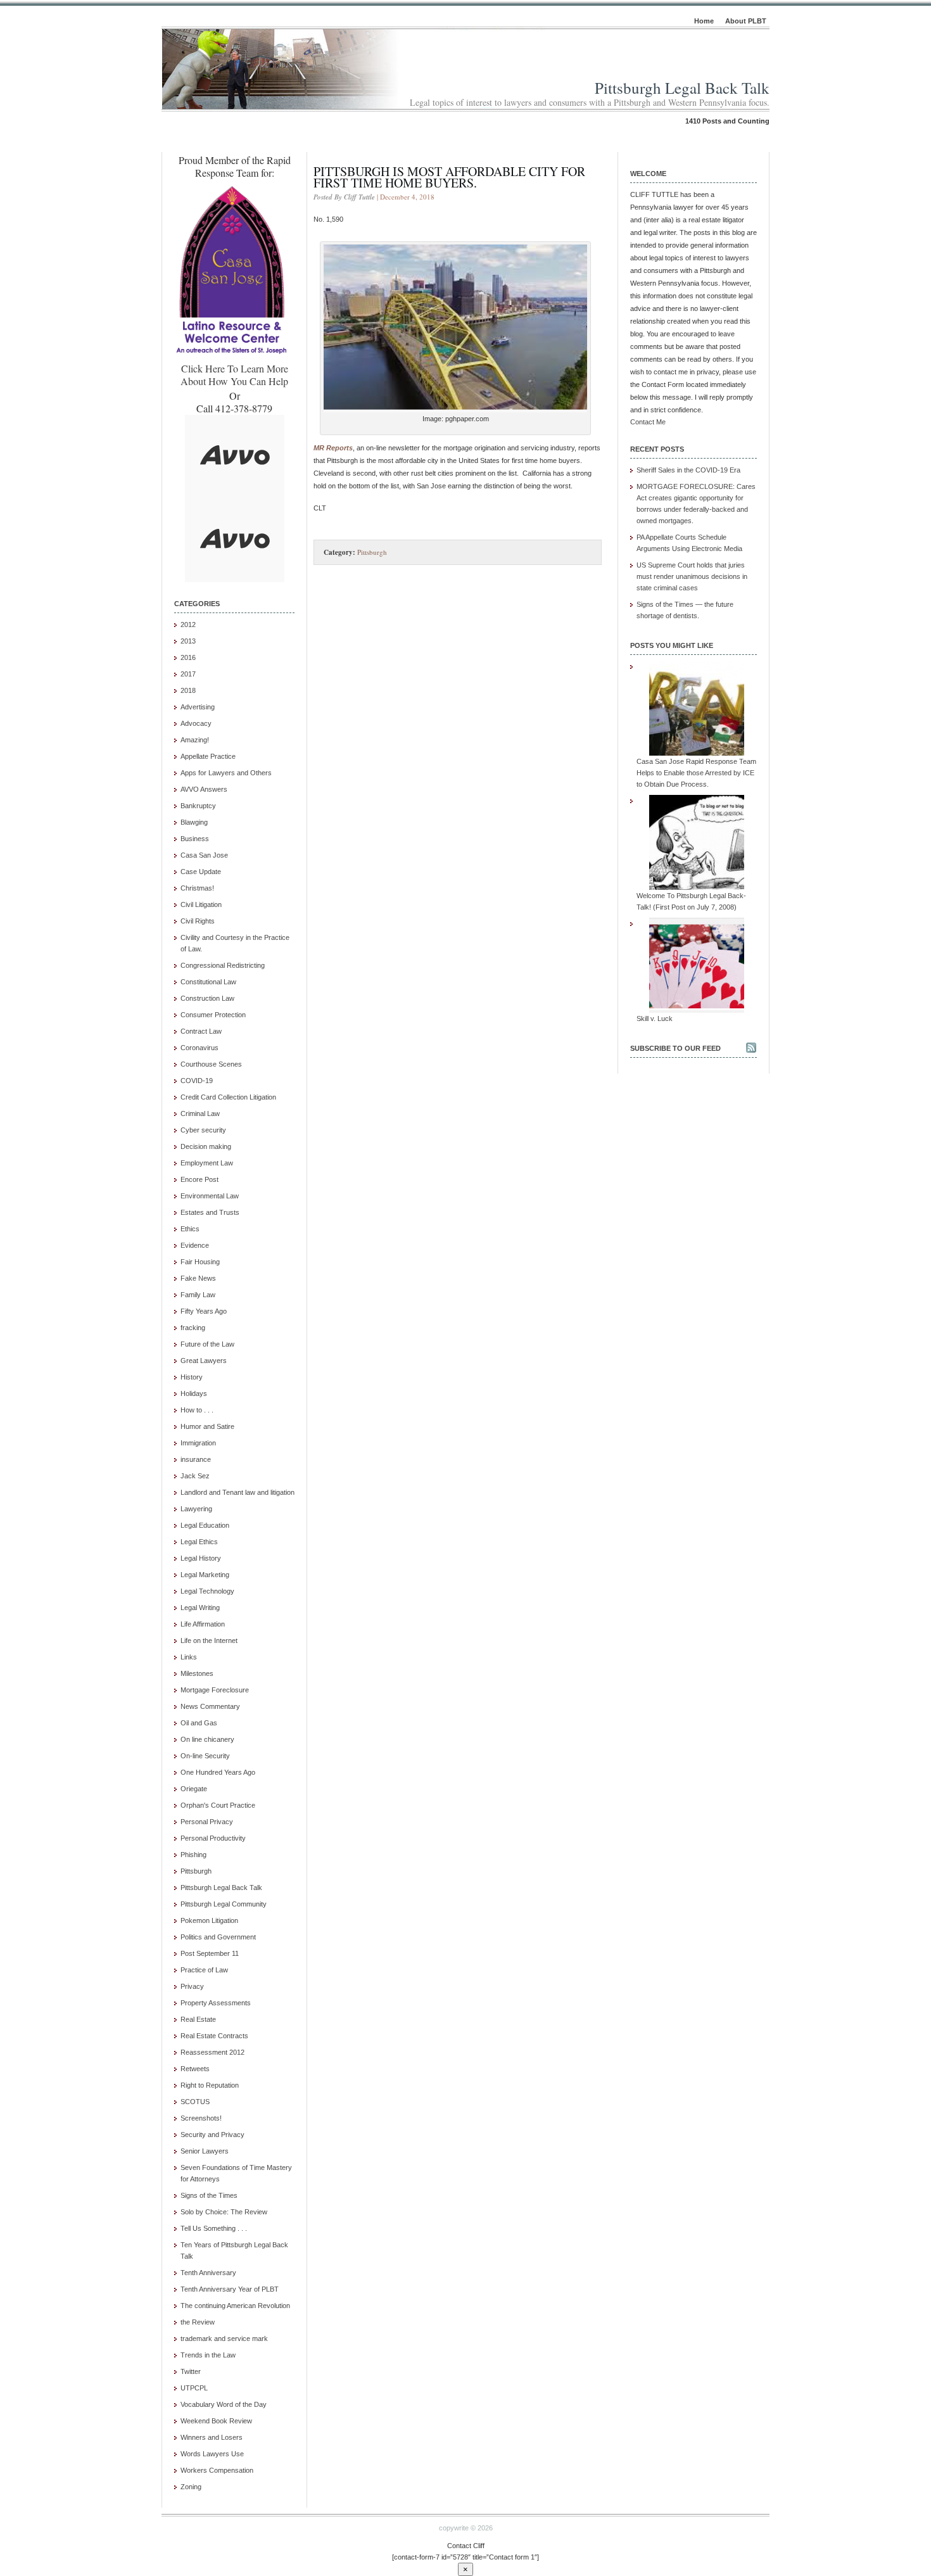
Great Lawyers (204, 1361)
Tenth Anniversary (208, 2273)
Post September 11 (210, 1953)
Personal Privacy (207, 1822)
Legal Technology (207, 1591)
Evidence (195, 1245)
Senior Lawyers (205, 2151)
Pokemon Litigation (209, 1920)
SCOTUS (195, 2102)
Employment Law (207, 1163)
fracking (193, 1328)
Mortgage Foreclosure (215, 1690)
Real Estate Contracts (214, 2036)
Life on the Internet (209, 1640)
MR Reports (333, 448)
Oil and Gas (199, 1723)
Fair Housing (200, 1262)
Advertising (198, 707)
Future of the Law (207, 1344)
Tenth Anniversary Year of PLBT (230, 2289)
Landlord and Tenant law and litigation (237, 1492)
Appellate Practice (208, 756)
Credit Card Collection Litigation (228, 1097)
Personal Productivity (213, 1838)
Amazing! (195, 740)
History (192, 1377)
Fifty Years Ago (204, 1311)
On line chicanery (207, 1739)
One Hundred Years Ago (218, 1772)
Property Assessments (216, 2003)
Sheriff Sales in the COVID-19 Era (688, 470)
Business (195, 839)
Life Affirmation (203, 1624)
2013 (188, 641)
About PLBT (746, 21)
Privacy (192, 1986)
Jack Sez (195, 1476)
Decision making (206, 1146)
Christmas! (197, 888)
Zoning (191, 2487)
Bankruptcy (198, 806)
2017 (188, 674)
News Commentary (210, 1706)
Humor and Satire (207, 1426)
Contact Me (648, 422)
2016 (188, 657)
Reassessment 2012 (212, 2052)
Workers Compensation (217, 2470)
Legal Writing (200, 1608)
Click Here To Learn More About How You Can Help (234, 375)
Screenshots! (201, 2118)
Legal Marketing (205, 1575)
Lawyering (196, 1509)
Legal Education (205, 1525)
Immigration (198, 1443)
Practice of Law (204, 1970)
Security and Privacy (212, 2135)
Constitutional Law (208, 982)
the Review (198, 2322)
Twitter (191, 2371)
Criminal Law (200, 1114)
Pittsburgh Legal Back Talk (682, 88)
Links (189, 1657)
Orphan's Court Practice (218, 1805)
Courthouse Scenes (211, 1064)
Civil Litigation (201, 904)
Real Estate (198, 2019)
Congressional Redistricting (223, 965)
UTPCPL (194, 2388)
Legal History (201, 1558)
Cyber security (203, 1130)
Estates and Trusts (210, 1212)
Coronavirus (199, 1048)
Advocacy (196, 723)
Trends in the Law (208, 2355)
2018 (188, 690)
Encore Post (199, 1179)
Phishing (193, 1855)
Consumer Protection (213, 1015)
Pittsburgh (196, 1871)
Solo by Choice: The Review (224, 2212)
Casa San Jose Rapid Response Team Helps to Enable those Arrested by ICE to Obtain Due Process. (696, 773)
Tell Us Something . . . (214, 2228)
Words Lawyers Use (212, 2454)
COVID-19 (197, 1081)
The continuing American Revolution (235, 2306)
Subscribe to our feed (675, 1048)
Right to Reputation (210, 2085)
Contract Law (201, 1031)
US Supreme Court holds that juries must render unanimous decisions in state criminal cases (692, 576)
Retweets (195, 2069)
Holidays (194, 1393)
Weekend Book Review (216, 2421)
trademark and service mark (224, 2338)
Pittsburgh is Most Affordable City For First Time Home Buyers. (449, 177)
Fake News (198, 1278)
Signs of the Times (209, 2195)
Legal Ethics (199, 1542)
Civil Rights (198, 921)
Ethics (190, 1229)
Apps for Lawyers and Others (226, 773)
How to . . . (197, 1410)
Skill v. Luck (655, 1018)
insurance (196, 1459)
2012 (188, 625)
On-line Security (205, 1756)
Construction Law (207, 998)
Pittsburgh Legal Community (224, 1904)
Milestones (197, 1673)
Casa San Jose (204, 855)
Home (704, 21)
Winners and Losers (212, 2437)
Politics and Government (218, 1937)
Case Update (201, 872)
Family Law (198, 1295)
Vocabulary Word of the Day (224, 2404)
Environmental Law (210, 1196)
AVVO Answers (204, 789)
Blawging (194, 822)
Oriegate (194, 1789)
